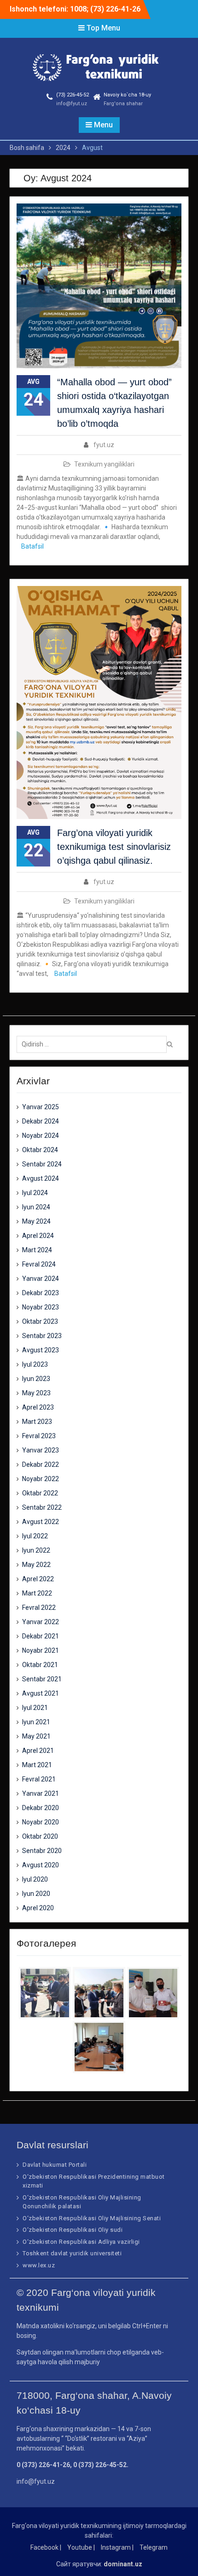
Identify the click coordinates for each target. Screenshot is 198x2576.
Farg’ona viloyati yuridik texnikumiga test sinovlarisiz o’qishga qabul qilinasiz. (114, 847)
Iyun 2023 (36, 1379)
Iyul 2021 (35, 1708)
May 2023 (36, 1393)
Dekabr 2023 (41, 1293)
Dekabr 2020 (41, 1808)
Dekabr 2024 (41, 1121)
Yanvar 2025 (41, 1107)
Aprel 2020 (38, 1908)
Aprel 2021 (38, 1751)
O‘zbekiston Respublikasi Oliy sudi (73, 2230)
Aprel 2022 (38, 1579)
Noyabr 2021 (41, 1650)
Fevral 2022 (39, 1608)
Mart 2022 (37, 1593)
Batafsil (32, 546)
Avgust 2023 (41, 1350)
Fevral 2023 (39, 1436)
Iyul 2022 (35, 1536)
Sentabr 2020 (42, 1851)
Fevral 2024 (39, 1264)
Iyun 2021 (36, 1722)
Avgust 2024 (41, 1178)
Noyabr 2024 (41, 1136)
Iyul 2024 (35, 1193)
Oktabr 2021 (40, 1665)
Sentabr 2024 (42, 1164)
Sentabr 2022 (42, 1507)
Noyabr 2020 (41, 1822)
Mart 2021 (37, 1765)
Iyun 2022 (36, 1550)
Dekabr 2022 (41, 1464)
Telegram (154, 2547)
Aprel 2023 (38, 1407)
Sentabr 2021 (42, 1679)
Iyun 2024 (36, 1207)
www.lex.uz (39, 2265)
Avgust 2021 (41, 1693)
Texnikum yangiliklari (104, 464)
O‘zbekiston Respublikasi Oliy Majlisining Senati (92, 2218)
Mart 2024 (37, 1250)
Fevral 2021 (39, 1779)
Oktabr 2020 (40, 1836)
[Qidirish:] (94, 1044)
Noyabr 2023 (41, 1307)
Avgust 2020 (41, 1865)
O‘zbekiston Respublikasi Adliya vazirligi (81, 2242)
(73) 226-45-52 (73, 95)
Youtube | (81, 2547)
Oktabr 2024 (40, 1150)
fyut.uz (104, 445)
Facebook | (46, 2547)
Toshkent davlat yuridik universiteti (72, 2253)
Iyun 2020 (36, 1894)
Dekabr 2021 (41, 1636)
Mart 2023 (37, 1422)
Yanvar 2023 (41, 1450)
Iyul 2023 (35, 1364)
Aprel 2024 (38, 1236)
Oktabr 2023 (40, 1321)
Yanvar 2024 (41, 1279)
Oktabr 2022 (40, 1493)
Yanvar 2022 (41, 1622)
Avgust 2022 (41, 1522)
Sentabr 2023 (42, 1336)
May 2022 (36, 1565)
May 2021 (36, 1736)
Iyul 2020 (35, 1879)
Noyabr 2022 (41, 1479)
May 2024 (36, 1221)
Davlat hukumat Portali (55, 2165)
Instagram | (117, 2547)
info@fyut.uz (72, 104)
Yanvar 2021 (41, 1793)
